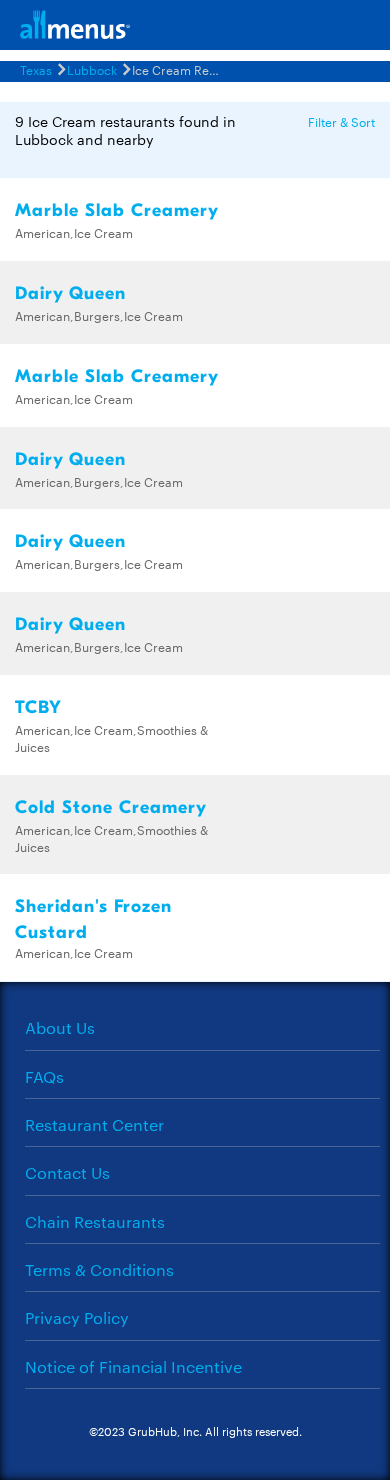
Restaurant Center (94, 1124)
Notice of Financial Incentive (133, 1366)
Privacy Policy (77, 1317)
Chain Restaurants (95, 1221)
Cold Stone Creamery (111, 807)
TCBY (38, 707)
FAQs (44, 1076)
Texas (36, 69)
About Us (60, 1027)
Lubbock (92, 69)
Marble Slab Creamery (117, 210)
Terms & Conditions (99, 1269)
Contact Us (67, 1172)
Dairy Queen (70, 293)
